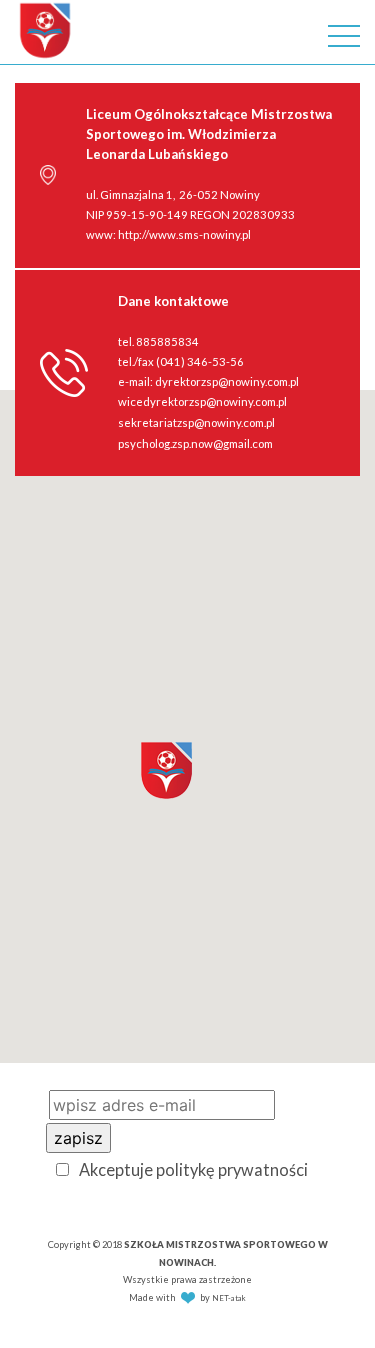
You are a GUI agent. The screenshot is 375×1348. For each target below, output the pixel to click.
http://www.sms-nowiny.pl (184, 234)
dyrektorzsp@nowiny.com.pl (227, 381)
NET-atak (229, 1298)
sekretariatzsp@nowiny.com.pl (196, 422)
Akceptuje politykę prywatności (193, 1169)
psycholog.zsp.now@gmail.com (195, 443)
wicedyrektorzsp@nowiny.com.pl (202, 401)
